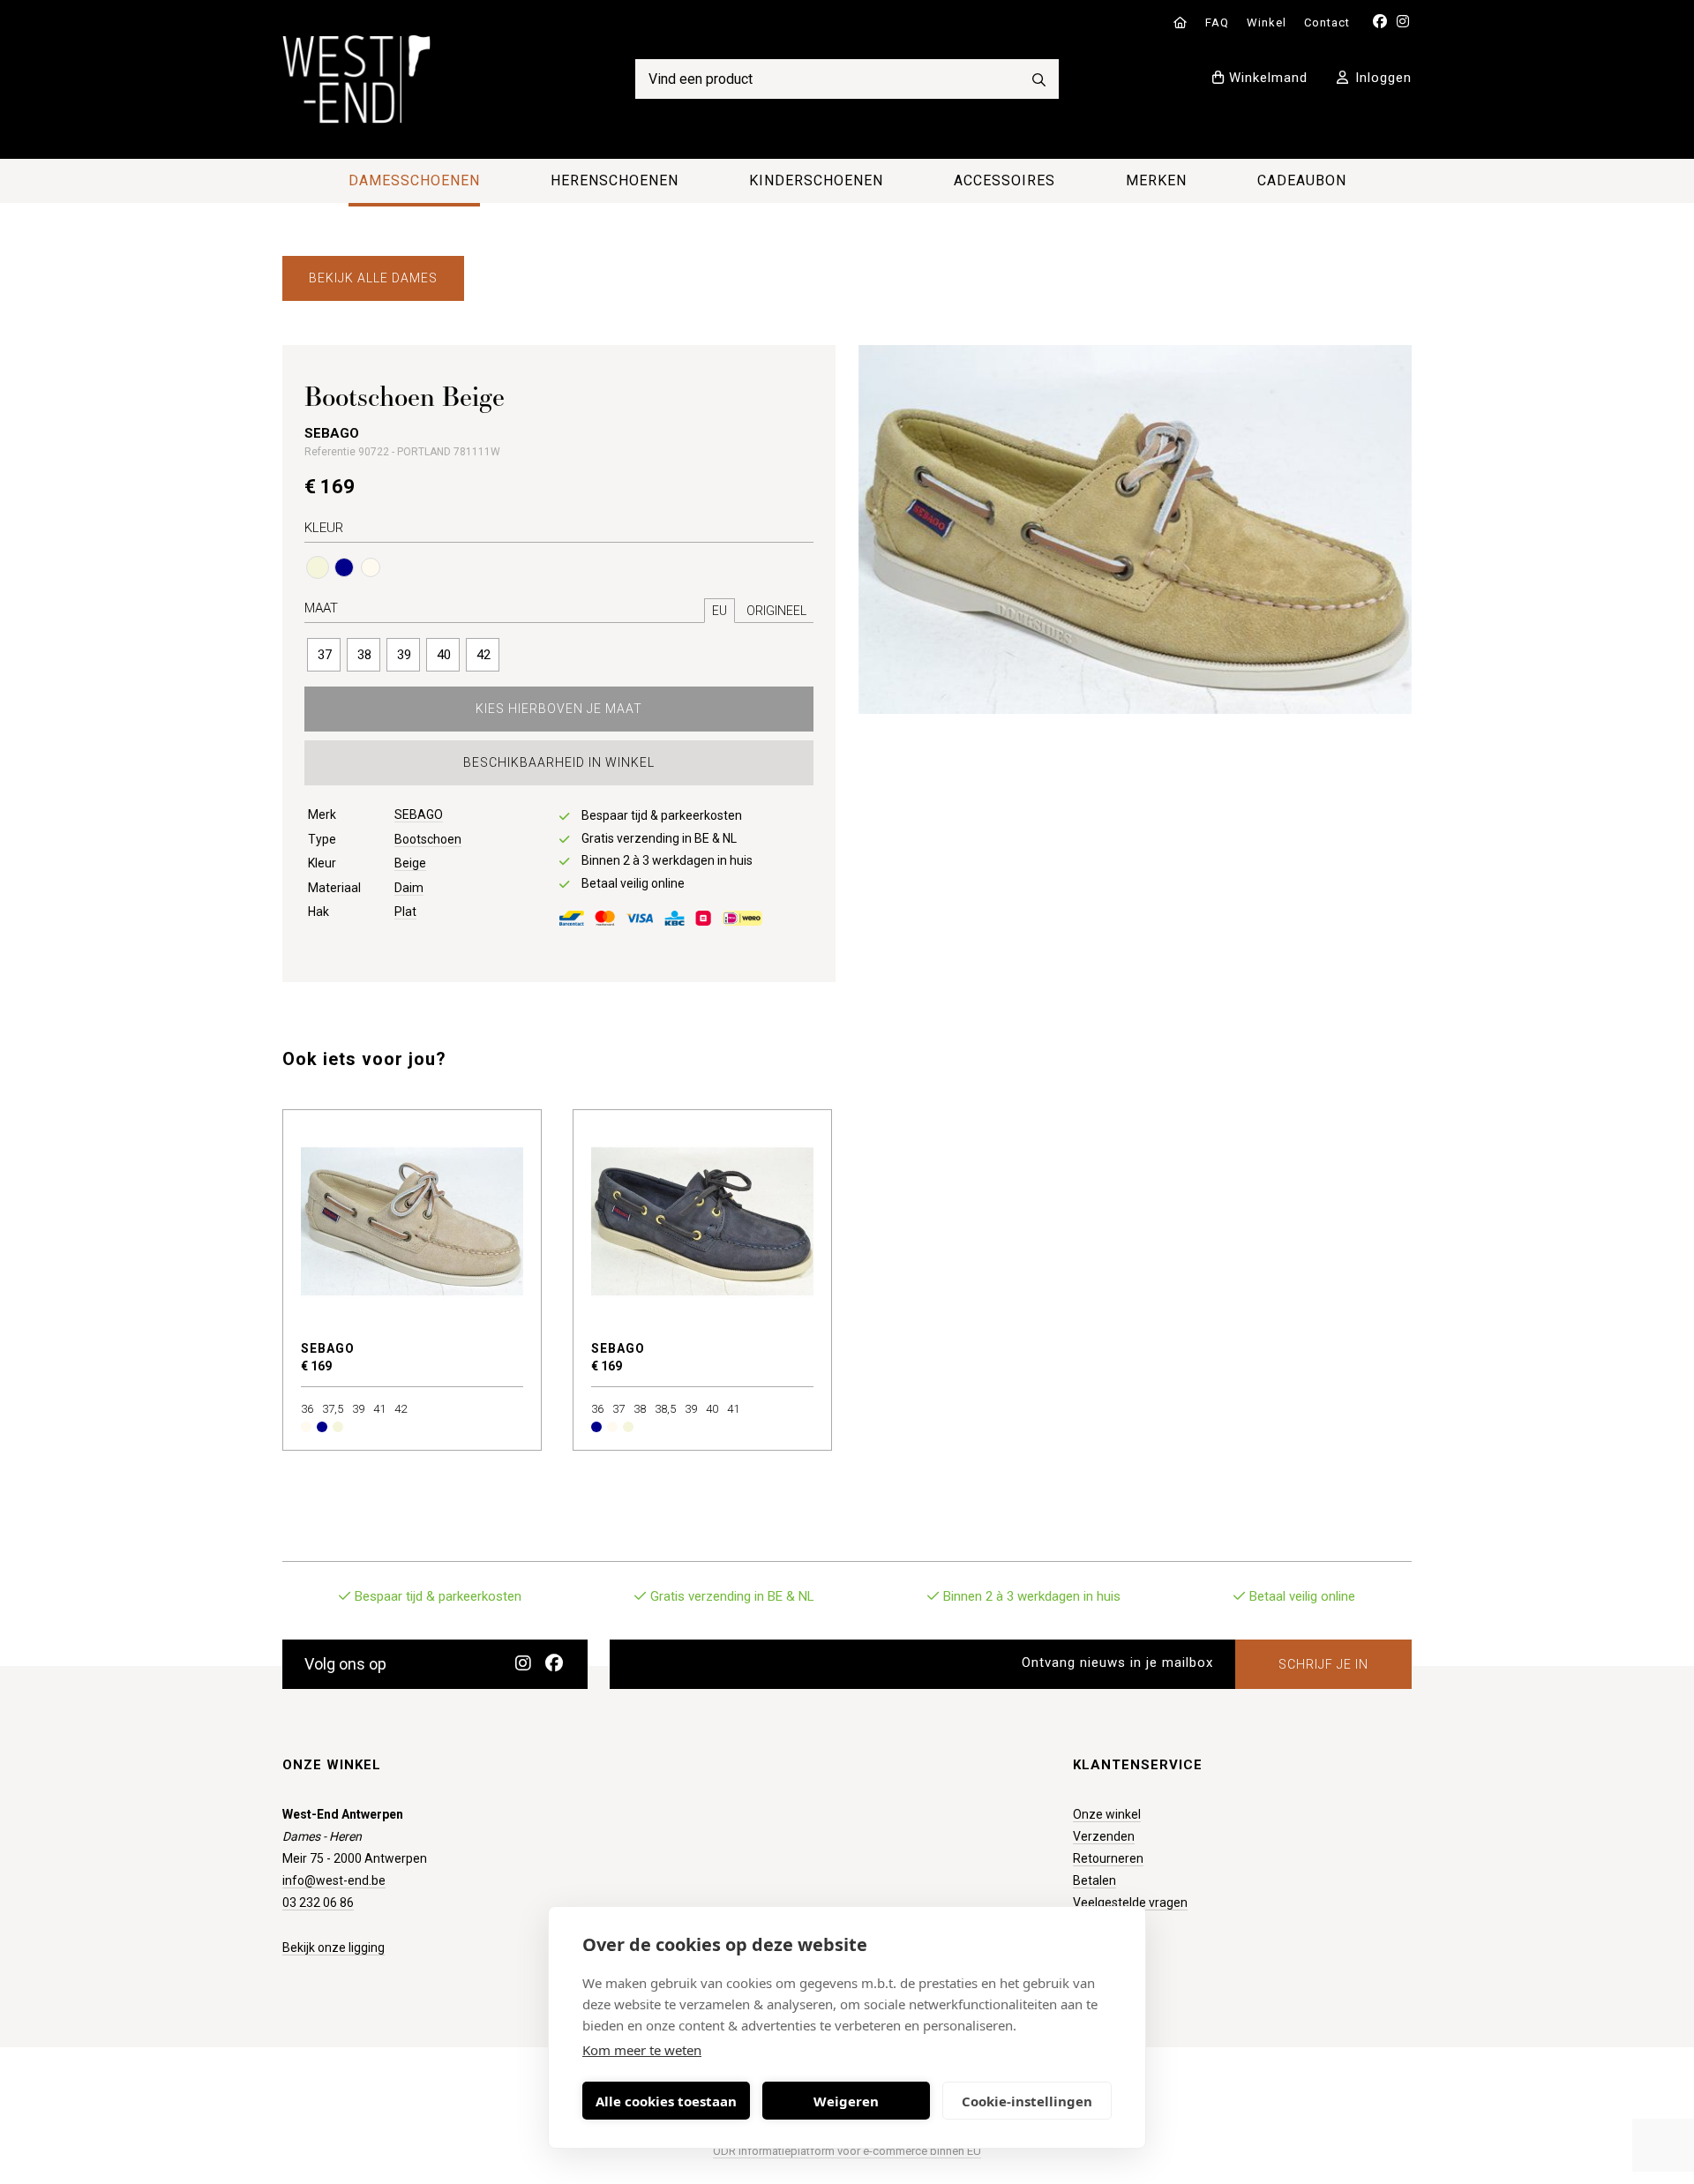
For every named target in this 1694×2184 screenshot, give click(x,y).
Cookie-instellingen (1027, 2101)
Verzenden (1104, 1836)
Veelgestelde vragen (1130, 1903)
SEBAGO (419, 814)
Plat (405, 912)
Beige (410, 863)
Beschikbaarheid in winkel (559, 762)
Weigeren (846, 2101)
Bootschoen (428, 839)
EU (720, 611)
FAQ (1217, 23)
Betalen (1094, 1880)
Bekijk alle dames (373, 278)
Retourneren (1108, 1858)
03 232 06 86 (318, 1903)
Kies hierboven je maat (559, 709)
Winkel (1267, 23)
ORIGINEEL (776, 611)
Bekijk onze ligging (334, 1948)
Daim (409, 888)
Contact (1327, 23)
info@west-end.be (334, 1880)
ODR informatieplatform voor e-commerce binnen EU (847, 2151)
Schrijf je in (1323, 1664)
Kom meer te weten (642, 2050)
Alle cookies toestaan (666, 2101)
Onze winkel (1107, 1814)
